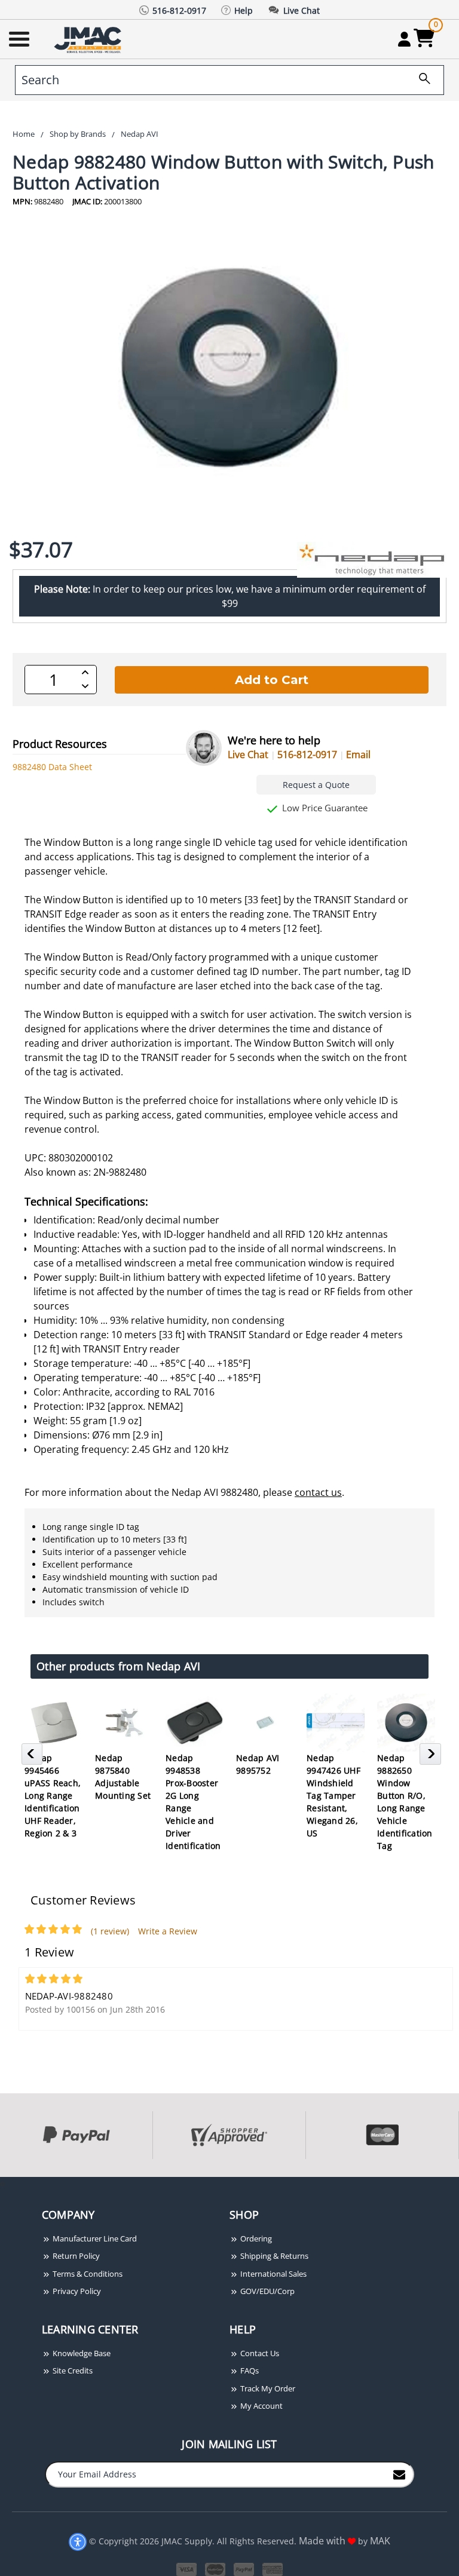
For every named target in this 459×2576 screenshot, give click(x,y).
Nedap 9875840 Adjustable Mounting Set (123, 1777)
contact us (318, 1492)
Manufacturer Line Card (94, 2238)
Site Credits (72, 2370)
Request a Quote (316, 785)
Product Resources (60, 744)
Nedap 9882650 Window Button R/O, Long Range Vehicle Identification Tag (405, 1802)
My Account (261, 2406)
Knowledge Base (81, 2353)
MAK (380, 2541)
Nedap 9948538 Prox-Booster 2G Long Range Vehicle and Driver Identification (193, 1802)
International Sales (273, 2274)
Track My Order (267, 2388)
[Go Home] (89, 39)
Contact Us (259, 2353)
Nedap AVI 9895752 (258, 1764)
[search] (420, 80)
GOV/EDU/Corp (267, 2291)
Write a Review (168, 1931)
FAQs (249, 2370)
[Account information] (404, 39)
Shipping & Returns (273, 2256)
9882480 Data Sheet (52, 767)
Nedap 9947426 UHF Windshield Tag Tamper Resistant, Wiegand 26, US (333, 1795)
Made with (323, 2541)
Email (358, 755)
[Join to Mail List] (399, 2474)
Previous (34, 1758)
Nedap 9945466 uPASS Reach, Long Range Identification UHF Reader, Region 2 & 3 (53, 1795)
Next (432, 1758)
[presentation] (1, 2183)
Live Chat (248, 755)
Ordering (255, 2238)
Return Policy (75, 2256)
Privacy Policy (76, 2291)
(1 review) (110, 1931)
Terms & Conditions (87, 2274)
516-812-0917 (307, 755)
